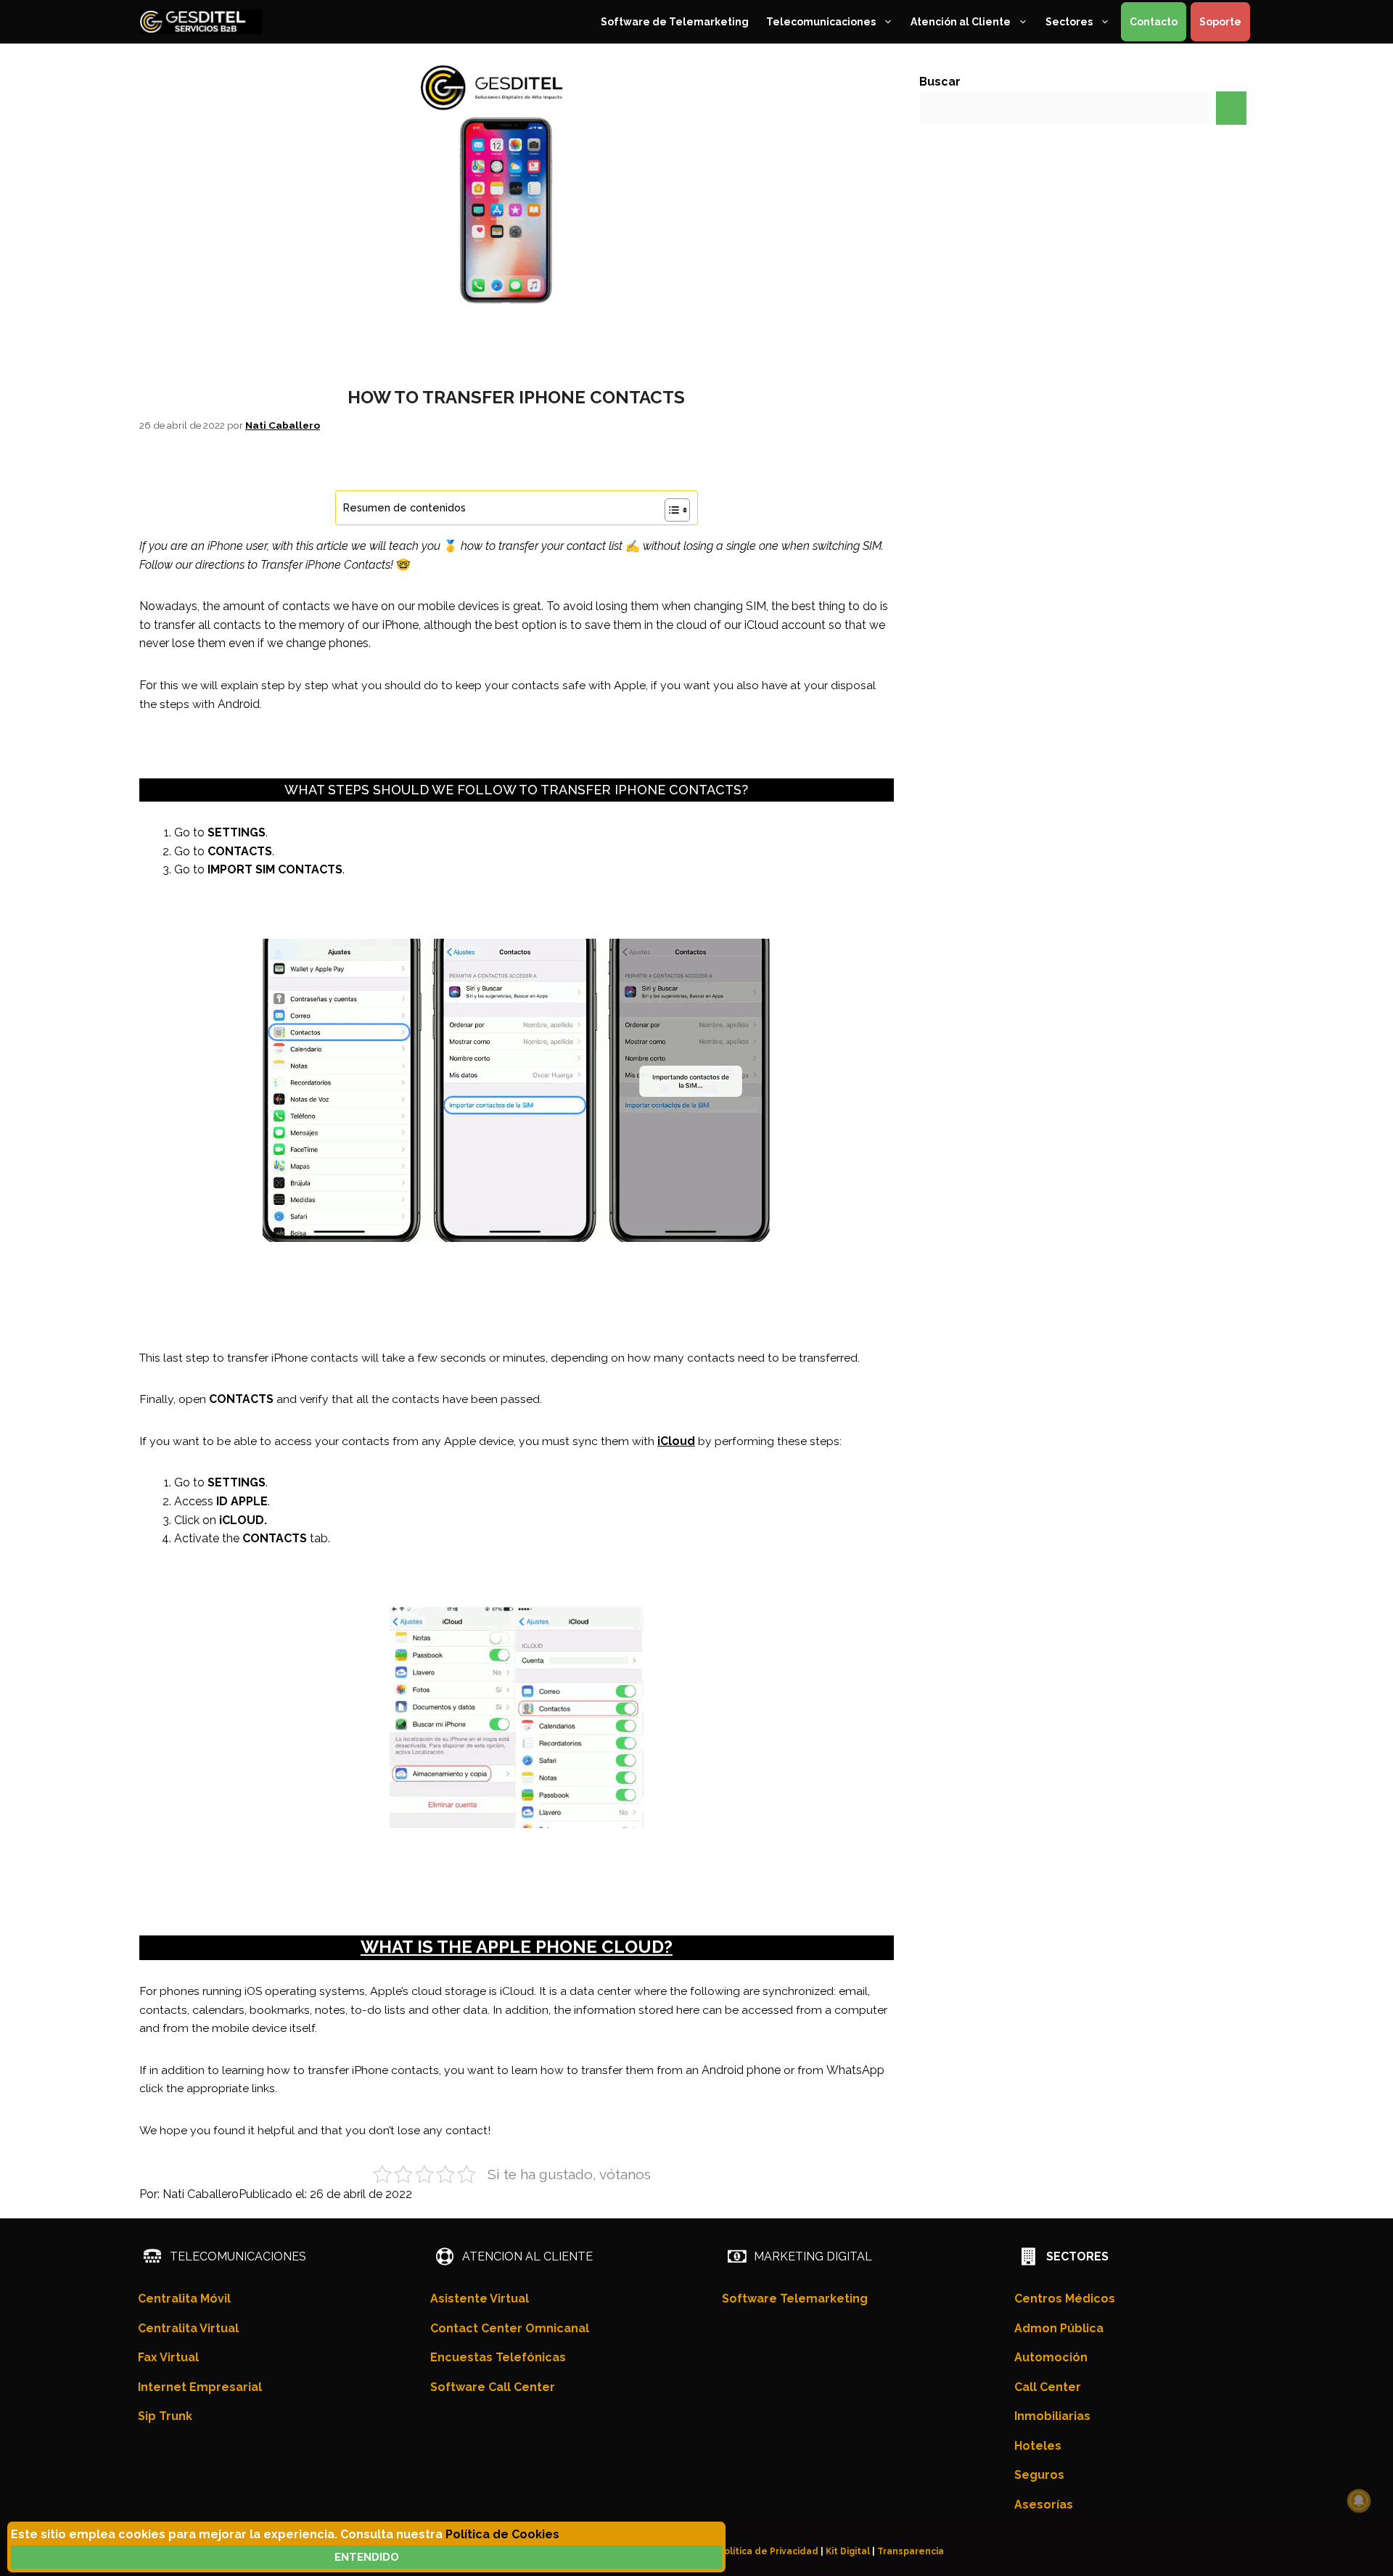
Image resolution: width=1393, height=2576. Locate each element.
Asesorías (1044, 2505)
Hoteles (1038, 2446)
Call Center (1048, 2387)
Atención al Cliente (961, 22)
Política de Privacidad (768, 2551)
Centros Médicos (1065, 2299)
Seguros (1039, 2475)
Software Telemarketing (795, 2299)
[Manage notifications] (1359, 2501)
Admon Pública (1059, 2328)
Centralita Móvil (184, 2299)
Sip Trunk (165, 2416)
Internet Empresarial (200, 2387)
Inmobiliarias (1052, 2416)
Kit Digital (848, 2551)
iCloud (676, 1441)
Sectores (1069, 22)
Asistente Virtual (480, 2299)
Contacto (1154, 22)
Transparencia (911, 2551)
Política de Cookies (502, 2534)
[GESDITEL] (201, 22)
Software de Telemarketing (675, 22)
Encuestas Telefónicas (498, 2357)
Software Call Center (493, 2387)
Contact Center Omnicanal (510, 2328)
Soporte (1220, 22)
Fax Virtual (168, 2357)
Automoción (1051, 2357)
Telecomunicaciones (821, 22)
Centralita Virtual (188, 2328)
